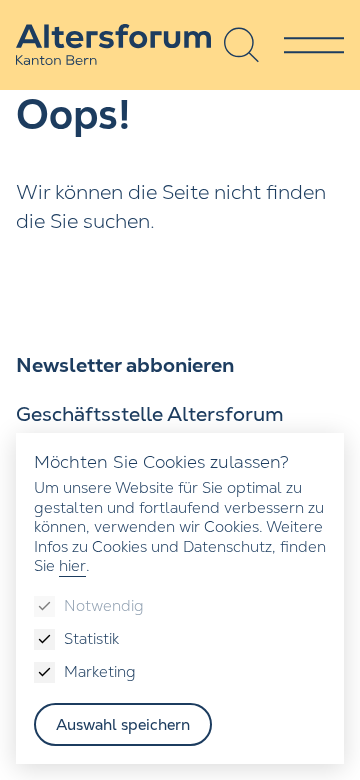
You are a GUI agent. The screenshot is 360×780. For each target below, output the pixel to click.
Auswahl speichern (123, 724)
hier (72, 565)
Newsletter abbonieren (125, 365)
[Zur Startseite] (113, 44)
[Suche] (241, 45)
